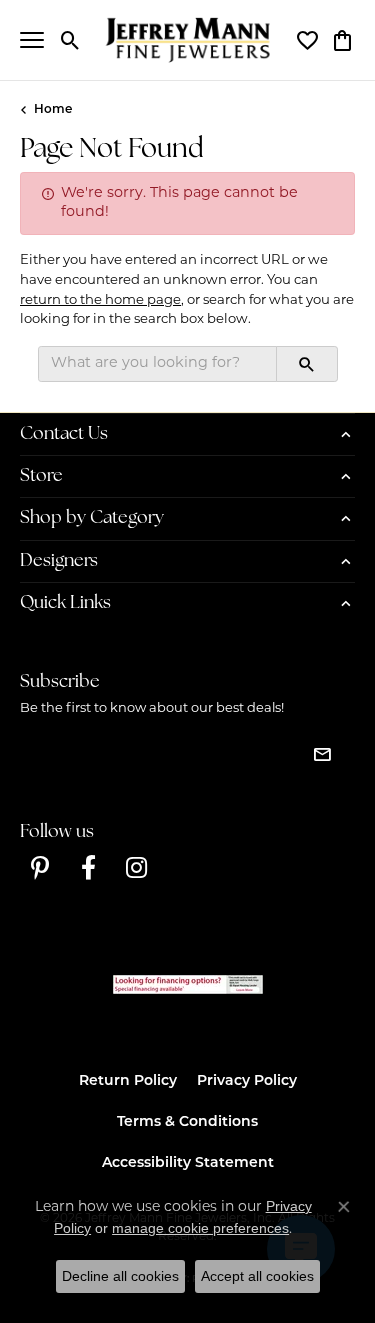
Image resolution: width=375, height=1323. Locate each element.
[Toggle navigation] (32, 40)
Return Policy (128, 1081)
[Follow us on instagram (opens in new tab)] (136, 868)
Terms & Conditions (187, 1122)
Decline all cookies (120, 1276)
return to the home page (100, 300)
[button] (70, 40)
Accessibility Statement (188, 1163)
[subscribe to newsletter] (322, 754)
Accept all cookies (257, 1276)
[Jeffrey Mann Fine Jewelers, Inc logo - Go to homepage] (187, 40)
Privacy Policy (247, 1081)
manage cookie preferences (200, 1228)
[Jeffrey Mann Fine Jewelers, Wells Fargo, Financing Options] (188, 984)
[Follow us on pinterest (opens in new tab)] (40, 868)
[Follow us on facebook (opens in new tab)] (88, 868)
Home (53, 110)
